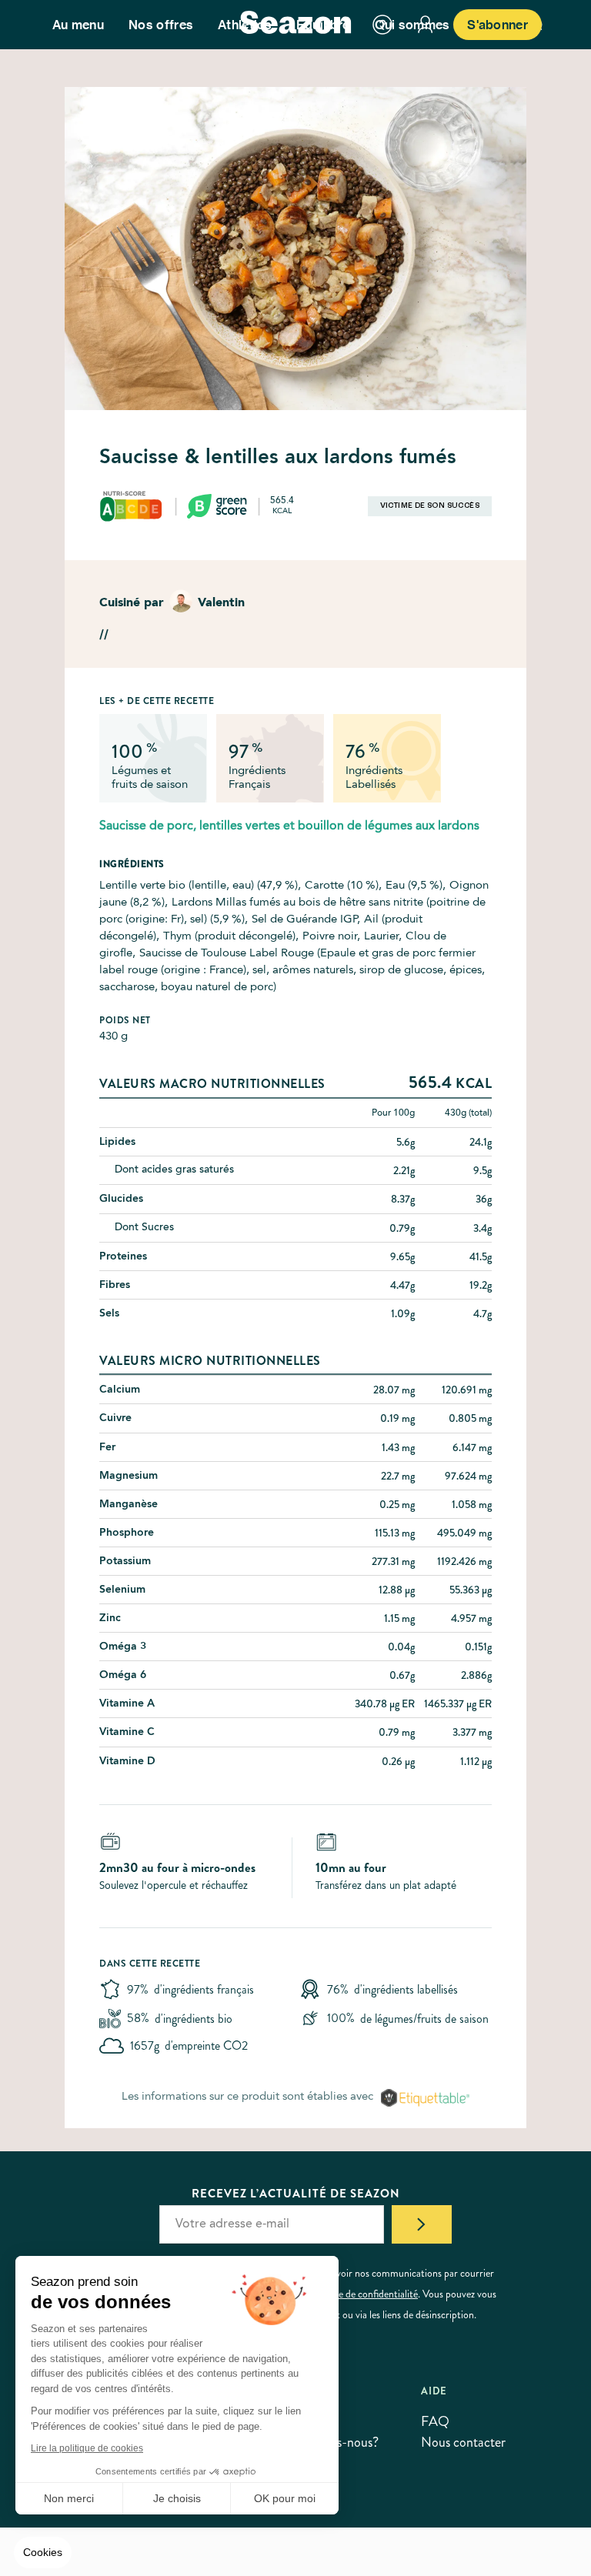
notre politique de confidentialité (349, 2294)
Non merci (69, 2498)
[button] (43, 2553)
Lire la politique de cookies (87, 2448)
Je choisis (177, 2498)
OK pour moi (285, 2498)
